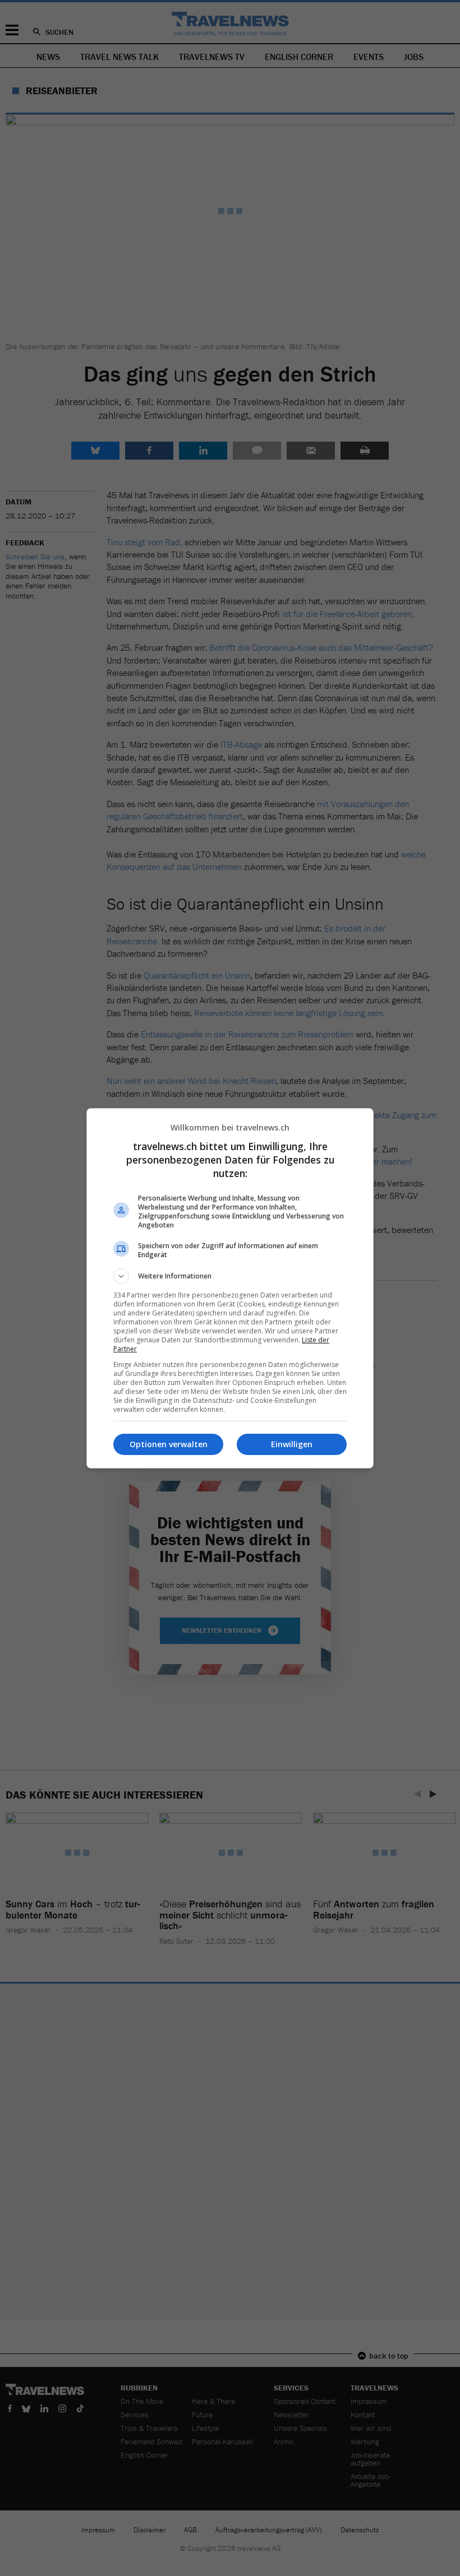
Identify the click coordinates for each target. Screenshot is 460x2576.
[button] (230, 1276)
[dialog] (230, 1288)
